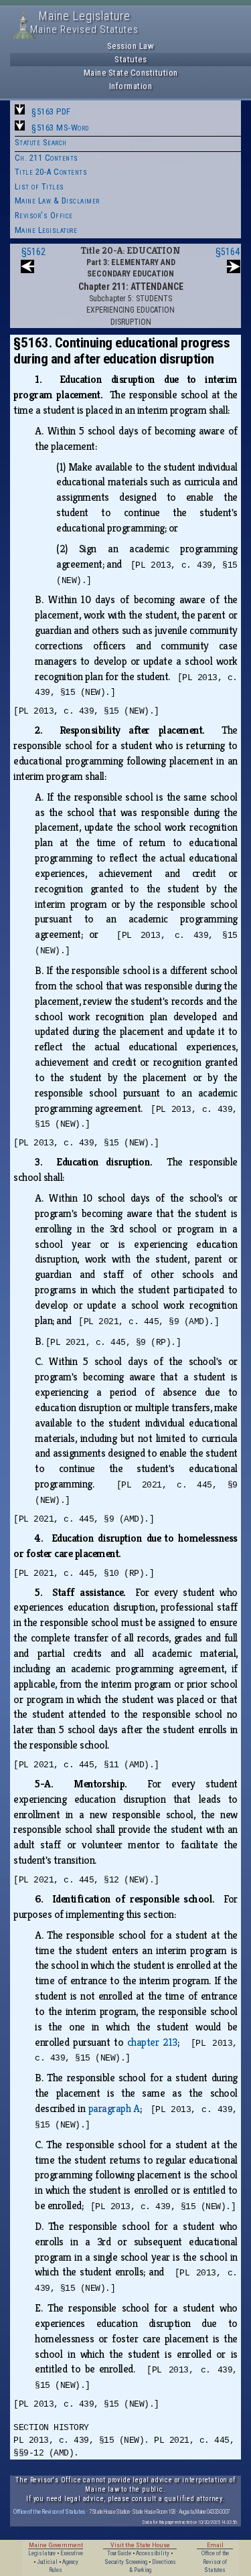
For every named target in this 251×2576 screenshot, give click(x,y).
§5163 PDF (51, 111)
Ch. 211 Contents (47, 158)
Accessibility (153, 2553)
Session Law (131, 46)
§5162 (33, 252)
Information (131, 86)
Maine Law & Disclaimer (57, 200)
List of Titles (39, 186)
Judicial (47, 2562)
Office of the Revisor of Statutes (50, 2511)
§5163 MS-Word (60, 128)
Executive (72, 2553)
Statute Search (41, 142)
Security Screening (126, 2562)
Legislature (42, 2553)
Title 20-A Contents (51, 172)
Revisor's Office (44, 215)
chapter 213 (152, 2042)
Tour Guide (119, 2553)
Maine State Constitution (131, 73)
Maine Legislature (46, 230)
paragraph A (114, 2108)
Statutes (131, 59)
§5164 (228, 252)
